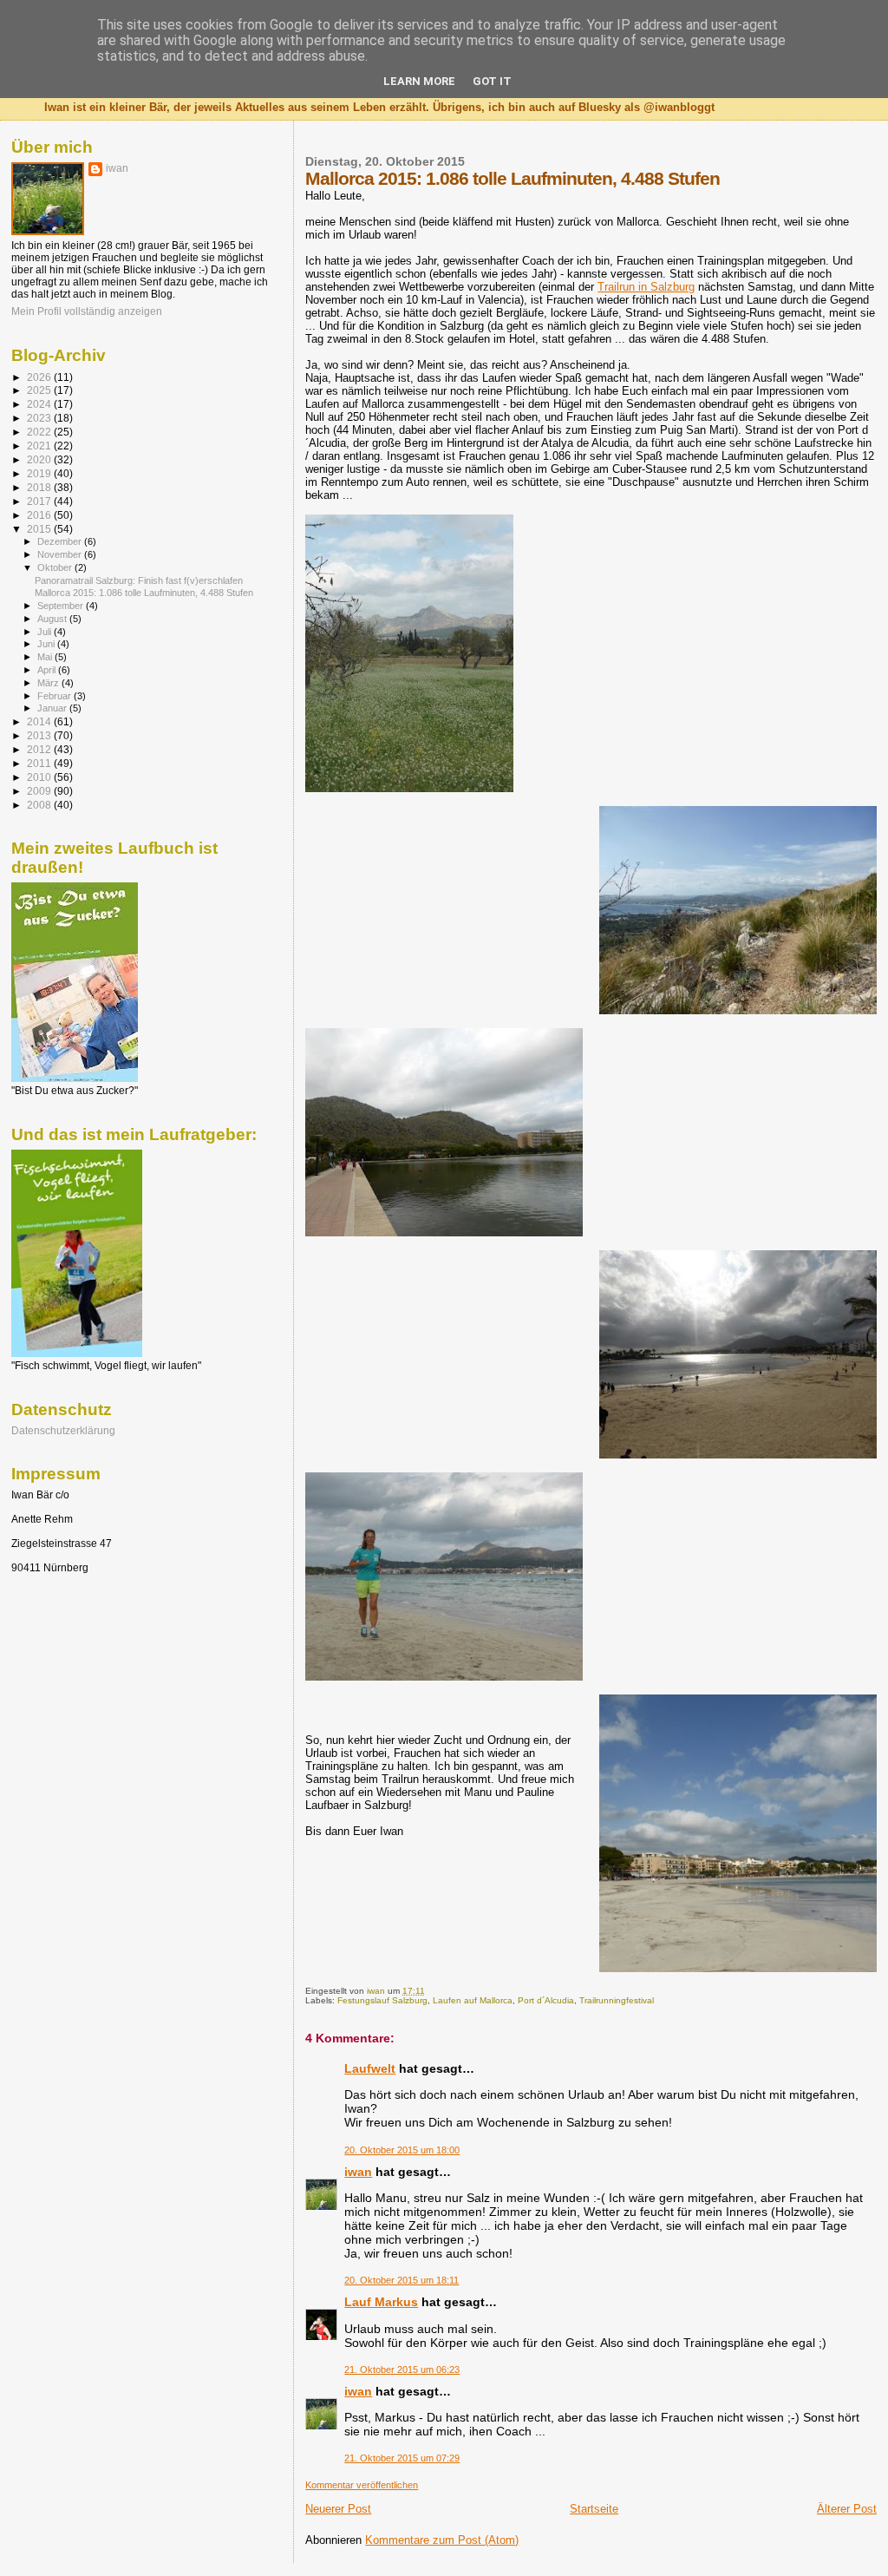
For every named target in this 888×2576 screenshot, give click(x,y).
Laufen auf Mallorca (473, 2000)
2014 (40, 721)
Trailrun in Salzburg (646, 287)
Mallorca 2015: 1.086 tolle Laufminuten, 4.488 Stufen (144, 593)
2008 (40, 805)
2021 (40, 446)
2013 (40, 735)
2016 (40, 515)
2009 (40, 791)
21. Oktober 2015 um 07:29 (402, 2458)
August (53, 619)
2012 (40, 749)
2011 (40, 763)
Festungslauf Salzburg (382, 2000)
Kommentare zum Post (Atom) (442, 2540)
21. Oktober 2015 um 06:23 (402, 2370)
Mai (46, 657)
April (48, 670)
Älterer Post (847, 2509)
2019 (40, 473)
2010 (40, 777)
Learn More (419, 81)
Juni (47, 644)
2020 (40, 459)
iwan (358, 2172)
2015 (40, 529)
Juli (46, 632)
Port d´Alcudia (546, 2000)
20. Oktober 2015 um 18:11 (402, 2280)
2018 (40, 487)
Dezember (61, 541)
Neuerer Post (338, 2509)
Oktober (56, 567)
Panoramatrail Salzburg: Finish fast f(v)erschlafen (139, 580)
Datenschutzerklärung (63, 1430)
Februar (55, 696)
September (62, 606)
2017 (40, 501)
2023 (40, 418)
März (49, 683)
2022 (40, 432)
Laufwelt (370, 2068)
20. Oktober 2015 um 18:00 (402, 2150)
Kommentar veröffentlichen (362, 2485)
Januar (53, 708)
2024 (40, 404)
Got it (492, 81)
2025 (40, 390)
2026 (40, 377)
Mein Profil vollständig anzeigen (87, 311)
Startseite (594, 2509)
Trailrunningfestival (617, 2000)
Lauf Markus (381, 2302)
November (61, 554)
